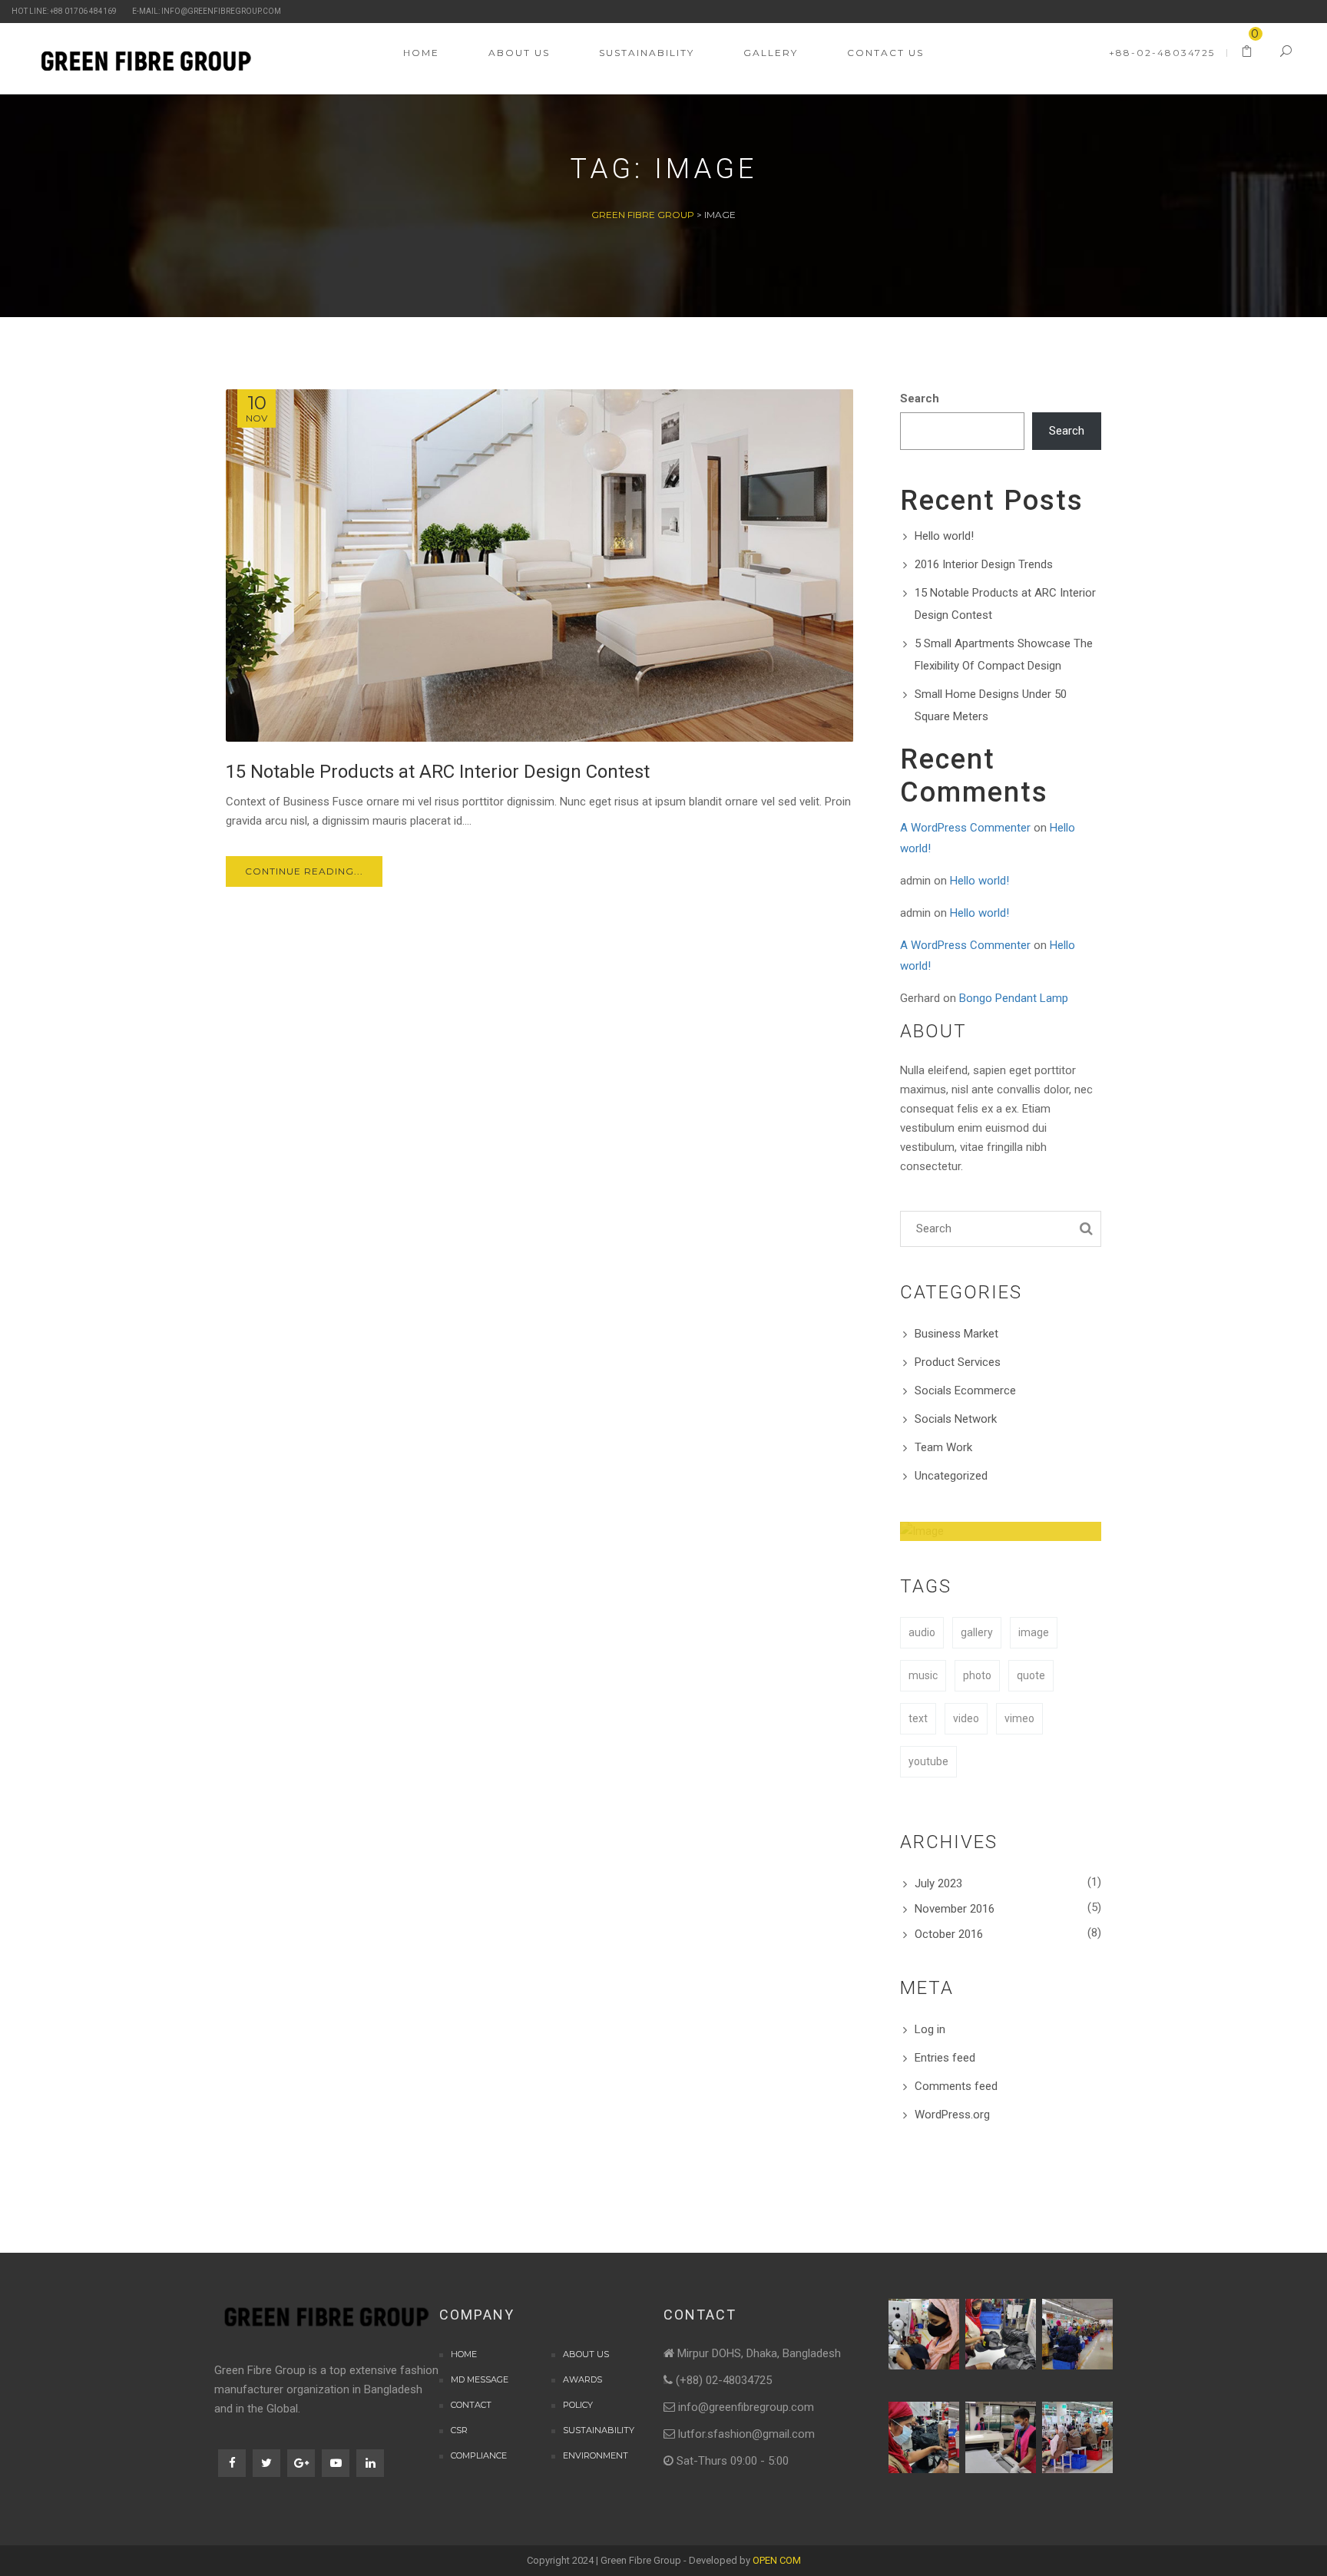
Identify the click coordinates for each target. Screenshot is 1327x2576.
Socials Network (956, 1419)
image (1034, 1632)
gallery (977, 1632)
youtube (928, 1761)
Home (464, 2354)
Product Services (958, 1362)
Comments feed (956, 2086)
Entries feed (945, 2058)
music (923, 1675)
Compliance (479, 2455)
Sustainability (599, 2430)
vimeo (1019, 1718)
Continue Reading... (304, 871)
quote (1031, 1675)
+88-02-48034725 (1162, 53)
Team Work (943, 1447)
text (918, 1718)
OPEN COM (777, 2560)
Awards (582, 2379)
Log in (930, 2029)
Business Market (956, 1334)
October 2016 (949, 1934)
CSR (459, 2430)
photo (977, 1675)
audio (922, 1632)
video (966, 1718)
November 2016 (955, 1909)
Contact (471, 2405)
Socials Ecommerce (965, 1391)
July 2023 (938, 1883)
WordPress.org (952, 2115)
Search (920, 398)
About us (586, 2354)
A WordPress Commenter (965, 828)
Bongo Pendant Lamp (1014, 998)
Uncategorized (951, 1476)
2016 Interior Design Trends (984, 564)
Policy (578, 2405)
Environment (596, 2455)
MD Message (480, 2379)
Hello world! (944, 536)
